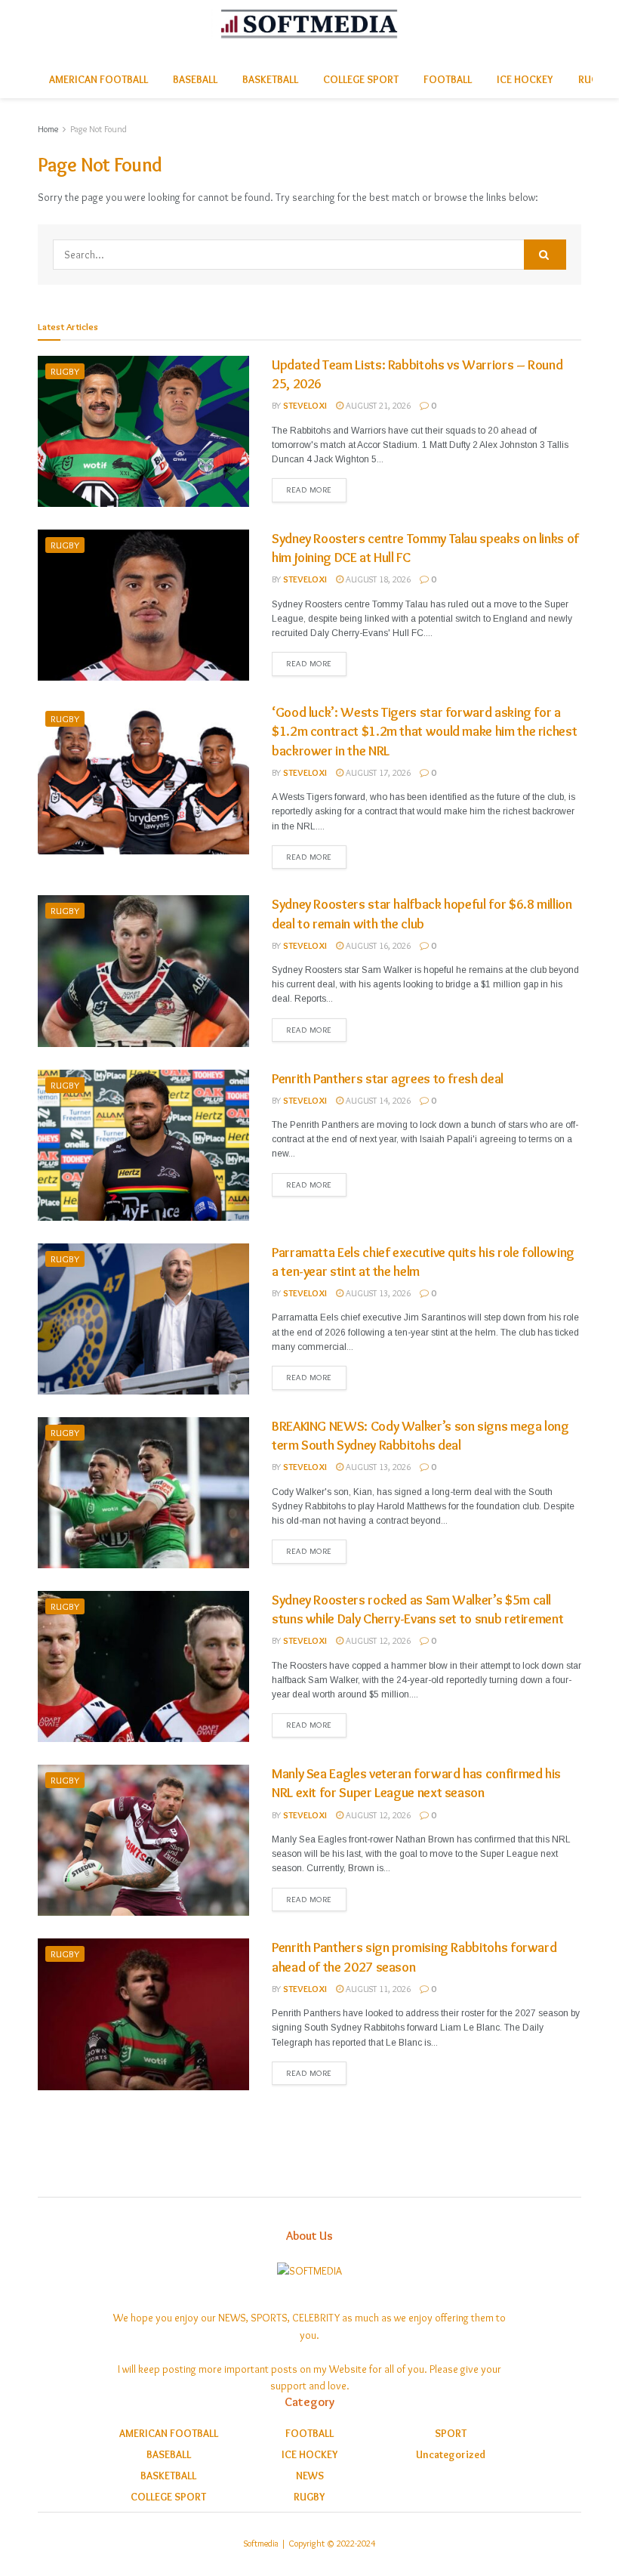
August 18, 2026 (377, 579)
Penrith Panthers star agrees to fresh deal (388, 1079)
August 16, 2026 (377, 945)
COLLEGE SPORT (361, 79)
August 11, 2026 (377, 1989)
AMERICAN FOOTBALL (99, 79)
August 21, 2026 (377, 405)
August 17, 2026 (377, 772)
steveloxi (305, 405)
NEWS (310, 2476)
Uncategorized (451, 2454)
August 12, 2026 (377, 1640)
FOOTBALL (448, 79)
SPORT (451, 2433)
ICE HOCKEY (525, 79)
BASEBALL (195, 79)
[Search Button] (545, 255)
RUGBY (65, 371)
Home (48, 129)
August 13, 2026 (377, 1293)
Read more (309, 490)
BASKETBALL (270, 79)
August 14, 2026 (377, 1100)
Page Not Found (99, 129)
